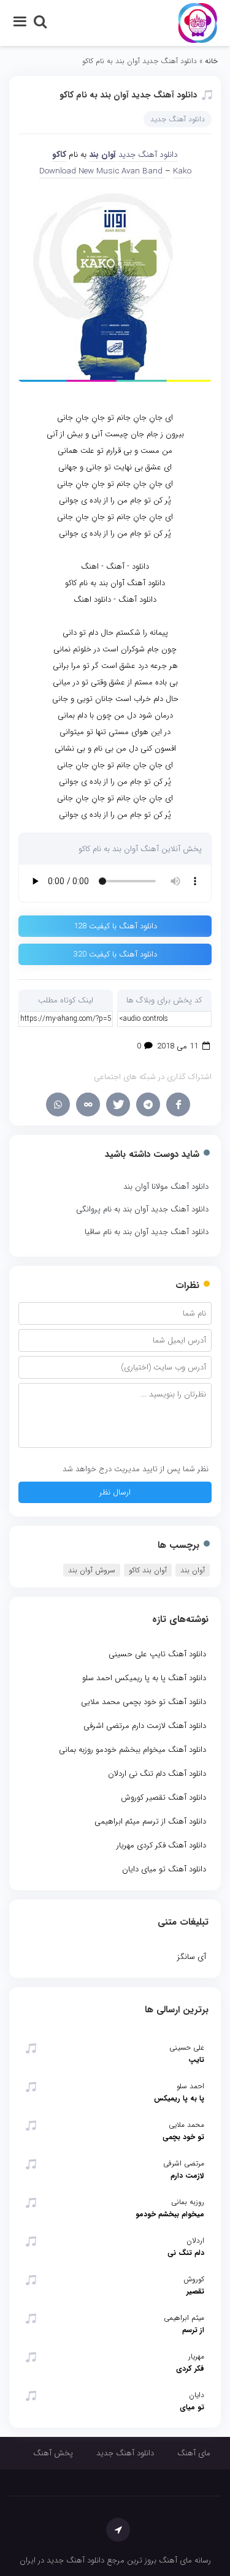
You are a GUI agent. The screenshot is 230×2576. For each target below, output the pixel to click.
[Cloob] (88, 1104)
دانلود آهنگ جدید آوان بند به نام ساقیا (147, 1232)
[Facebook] (178, 1104)
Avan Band (143, 171)
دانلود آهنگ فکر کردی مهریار (161, 1845)
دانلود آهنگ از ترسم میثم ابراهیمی (150, 1821)
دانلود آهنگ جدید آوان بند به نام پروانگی (142, 1209)
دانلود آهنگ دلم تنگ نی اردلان (157, 1774)
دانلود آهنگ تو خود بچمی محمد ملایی (144, 1702)
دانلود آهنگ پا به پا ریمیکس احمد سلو (144, 1678)
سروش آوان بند (92, 1570)
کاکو (59, 155)
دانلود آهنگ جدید (178, 119)
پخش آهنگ (53, 2453)
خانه (211, 61)
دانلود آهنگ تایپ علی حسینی (157, 1654)
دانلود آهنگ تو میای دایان (164, 1869)
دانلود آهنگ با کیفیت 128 (115, 926)
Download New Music (79, 171)
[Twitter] (118, 1104)
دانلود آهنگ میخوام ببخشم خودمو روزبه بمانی (132, 1750)
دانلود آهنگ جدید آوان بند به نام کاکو (128, 95)
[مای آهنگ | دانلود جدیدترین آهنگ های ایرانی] (198, 22)
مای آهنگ (194, 2453)
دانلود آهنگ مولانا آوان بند (166, 1187)
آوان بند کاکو (148, 1570)
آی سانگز (192, 1957)
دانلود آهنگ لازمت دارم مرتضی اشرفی (145, 1726)
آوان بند (102, 155)
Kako (182, 171)
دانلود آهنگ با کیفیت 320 (115, 954)
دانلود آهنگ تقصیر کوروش (163, 1798)
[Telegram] (148, 1104)
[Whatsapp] (58, 1104)
